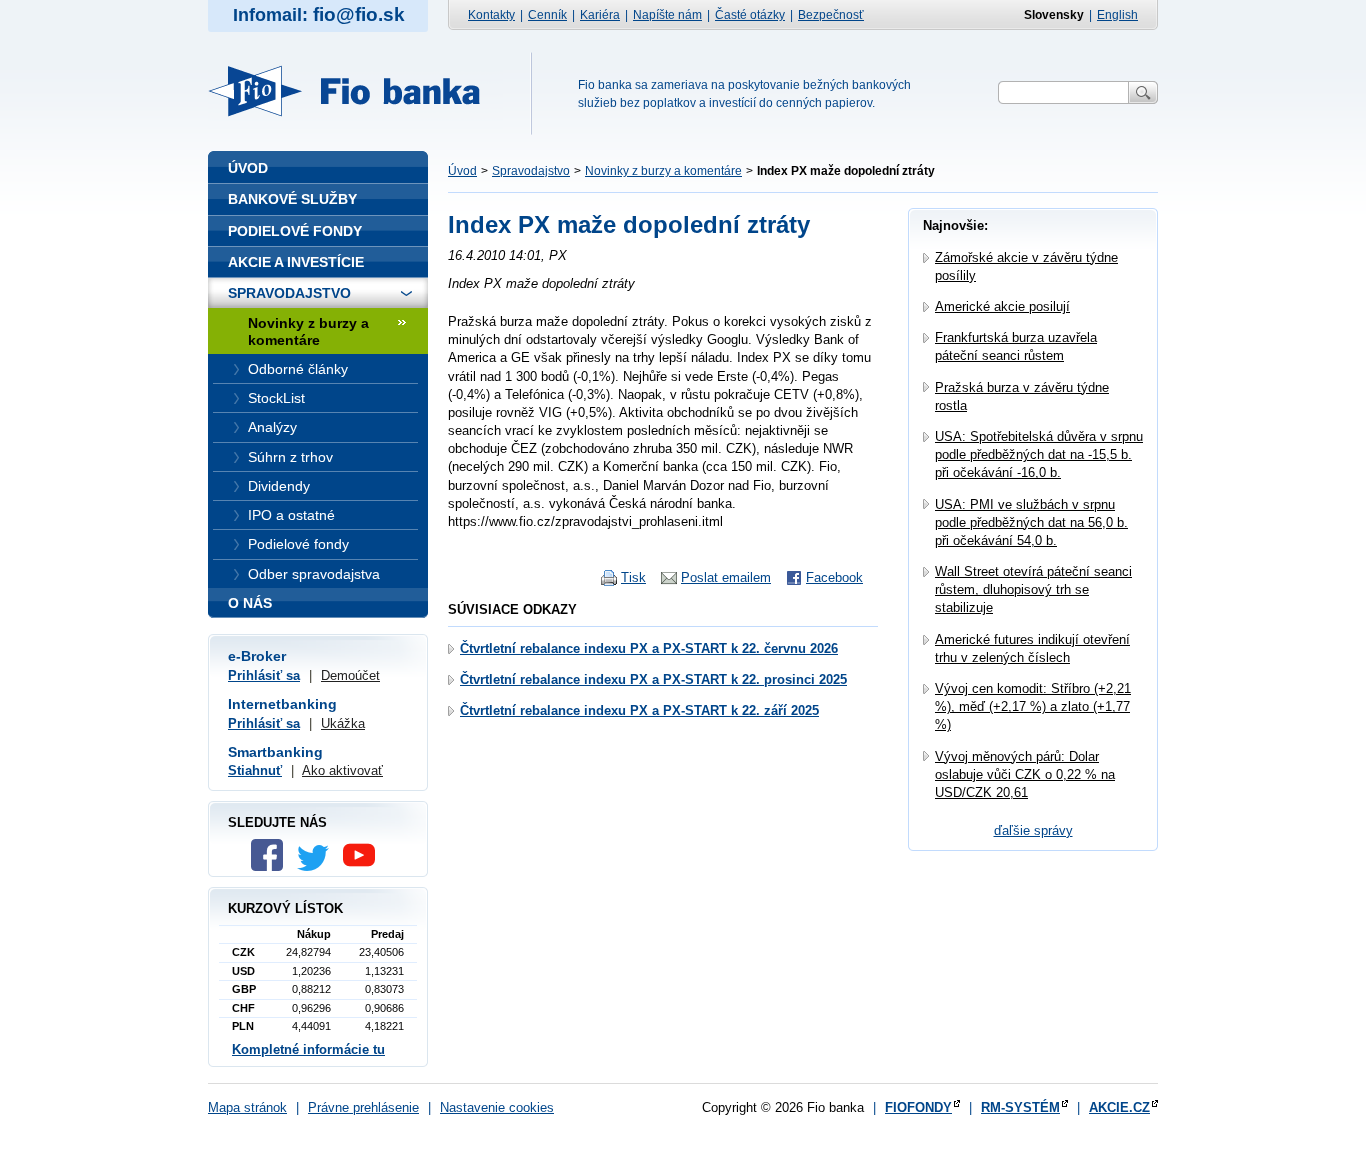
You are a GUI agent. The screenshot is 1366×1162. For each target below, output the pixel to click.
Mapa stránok (247, 1107)
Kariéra (600, 15)
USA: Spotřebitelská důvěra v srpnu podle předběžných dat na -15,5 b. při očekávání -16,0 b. (1039, 454)
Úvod (462, 171)
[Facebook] (272, 866)
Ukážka (343, 723)
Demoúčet (350, 675)
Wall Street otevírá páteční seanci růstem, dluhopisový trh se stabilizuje (1033, 589)
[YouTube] (364, 866)
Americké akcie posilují (1002, 306)
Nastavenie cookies (497, 1107)
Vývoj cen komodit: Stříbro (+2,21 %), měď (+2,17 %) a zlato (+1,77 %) (1033, 706)
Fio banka (356, 91)
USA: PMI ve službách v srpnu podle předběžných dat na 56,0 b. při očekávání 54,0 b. (1031, 522)
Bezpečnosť (831, 15)
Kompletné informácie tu (308, 1049)
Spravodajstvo (531, 171)
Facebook (834, 577)
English (1117, 15)
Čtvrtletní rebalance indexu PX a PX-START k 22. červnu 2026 (649, 648)
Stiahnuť (255, 770)
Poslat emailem (726, 577)
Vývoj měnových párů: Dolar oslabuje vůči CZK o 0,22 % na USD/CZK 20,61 (1025, 774)
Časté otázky (750, 15)
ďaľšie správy (1033, 830)
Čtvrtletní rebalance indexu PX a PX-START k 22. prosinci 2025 (653, 679)
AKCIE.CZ (1119, 1107)
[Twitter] (318, 866)
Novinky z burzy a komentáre (663, 171)
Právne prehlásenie (363, 1107)
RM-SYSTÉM (1020, 1107)
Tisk (633, 577)
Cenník (547, 15)
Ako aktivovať (342, 770)
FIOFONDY (918, 1107)
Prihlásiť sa (264, 675)
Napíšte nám (667, 15)
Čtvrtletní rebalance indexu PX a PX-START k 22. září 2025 (639, 710)
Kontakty (491, 15)
